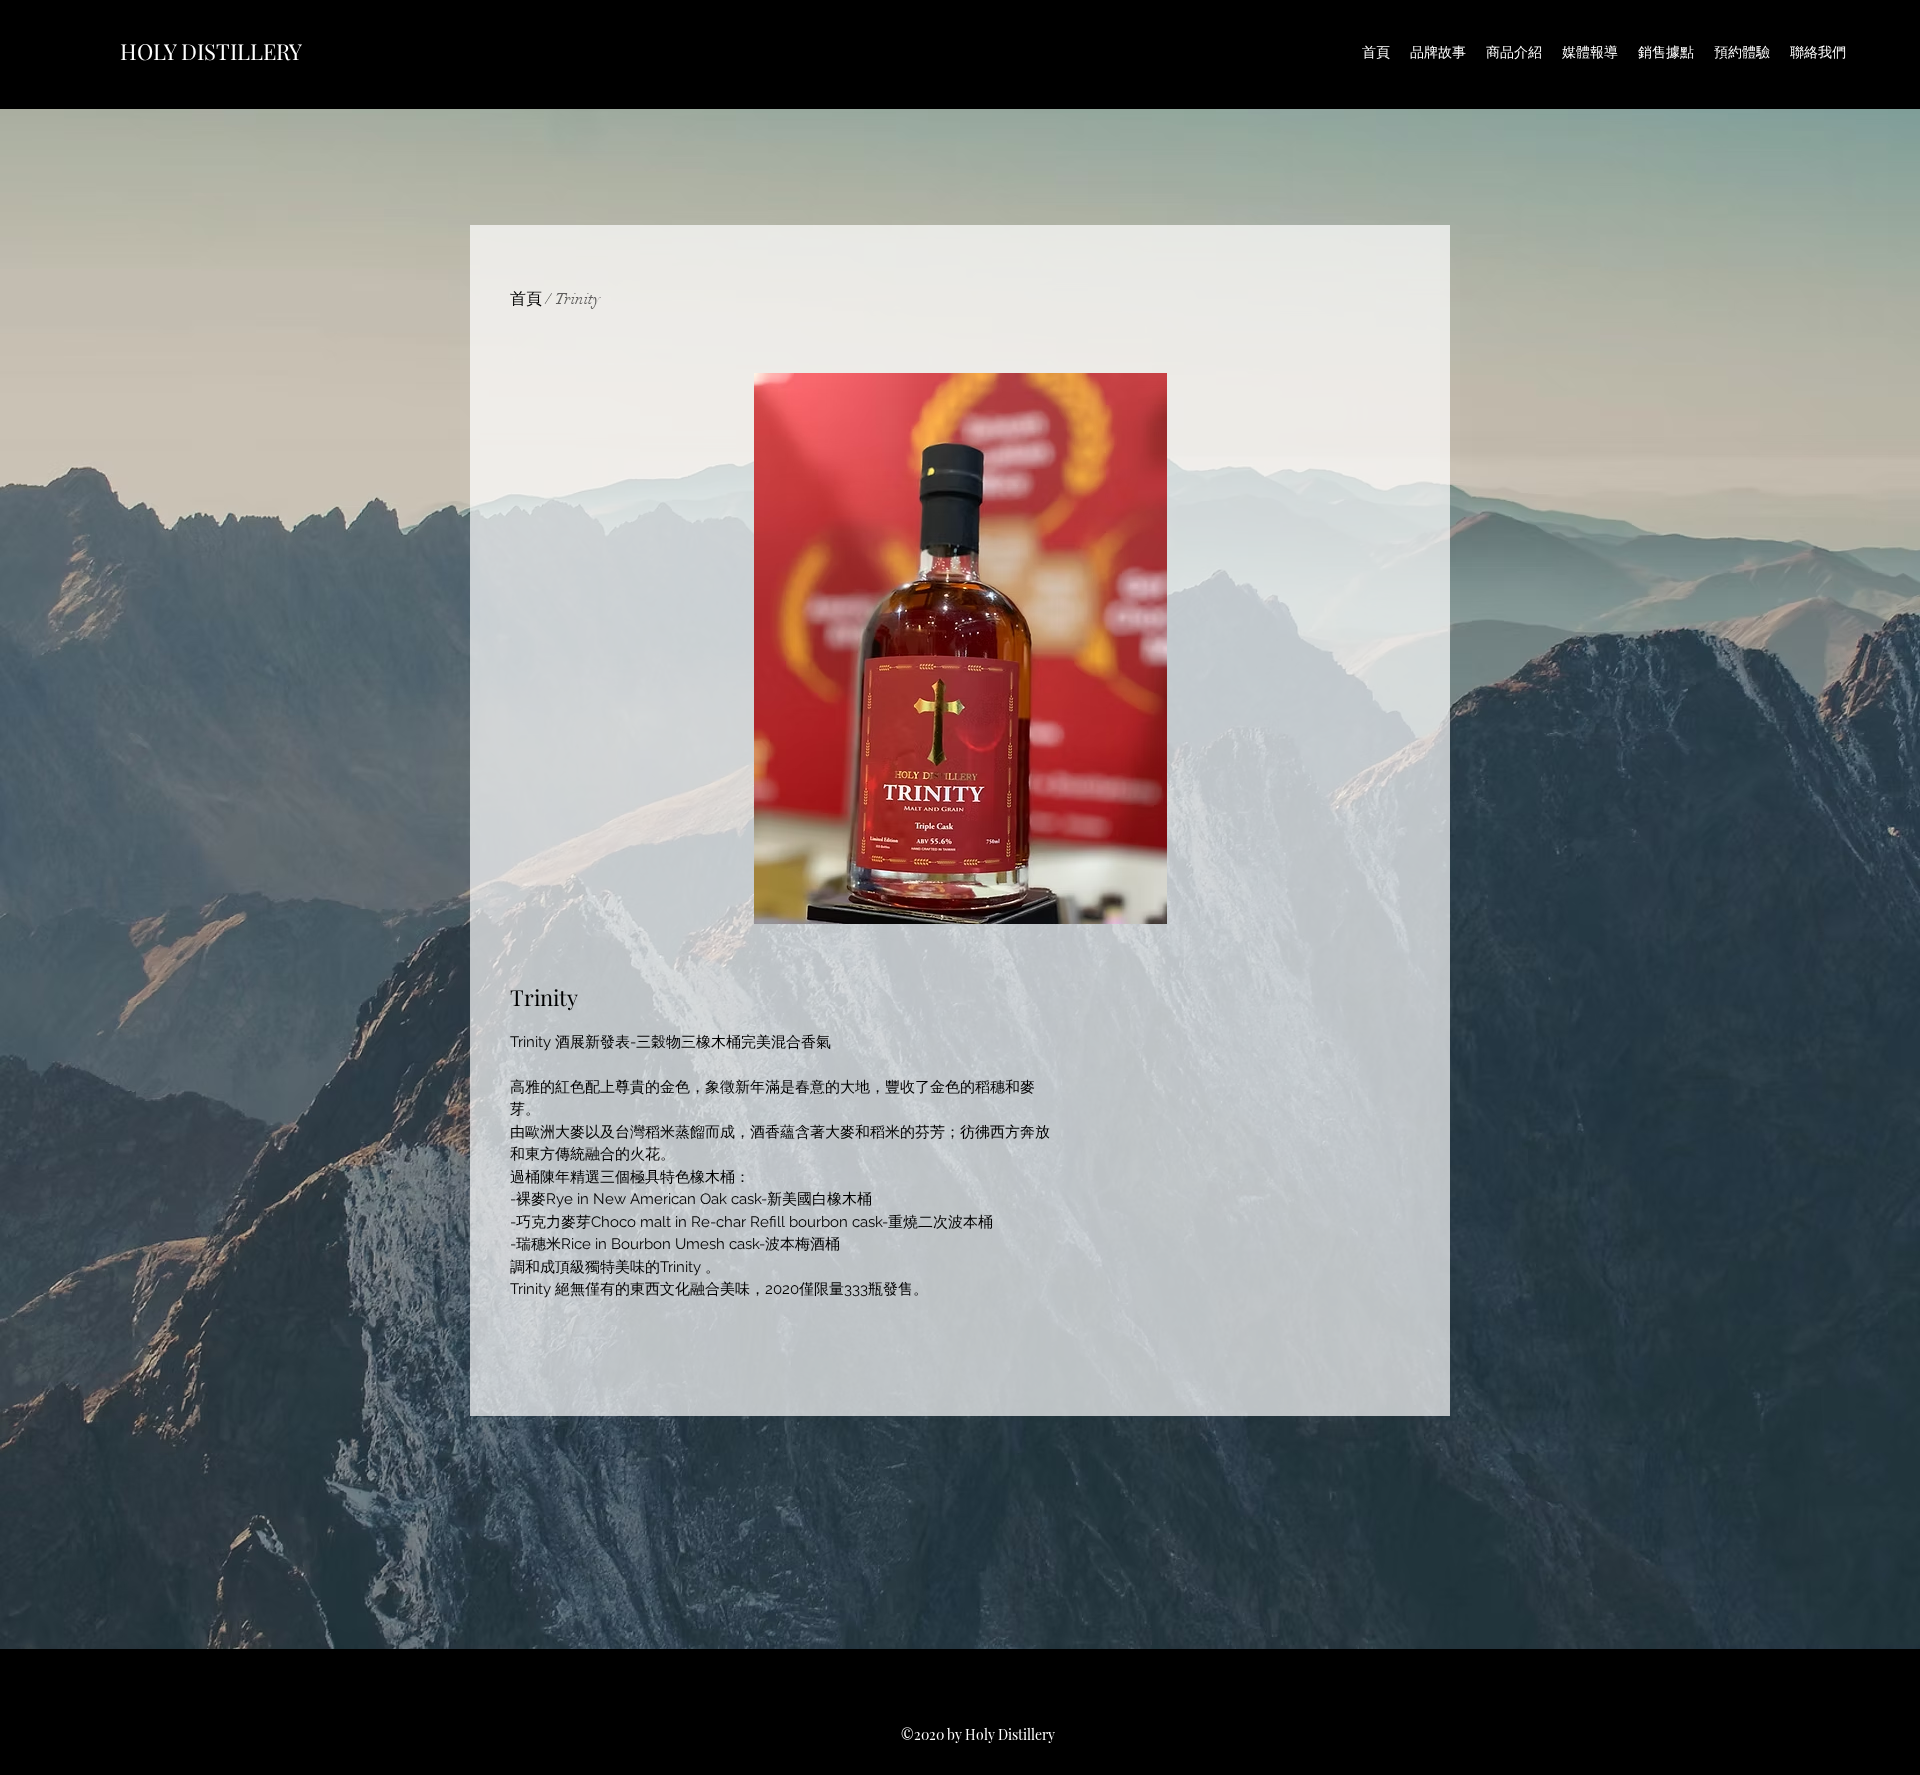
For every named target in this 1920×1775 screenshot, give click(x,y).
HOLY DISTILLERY (211, 51)
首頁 (526, 299)
